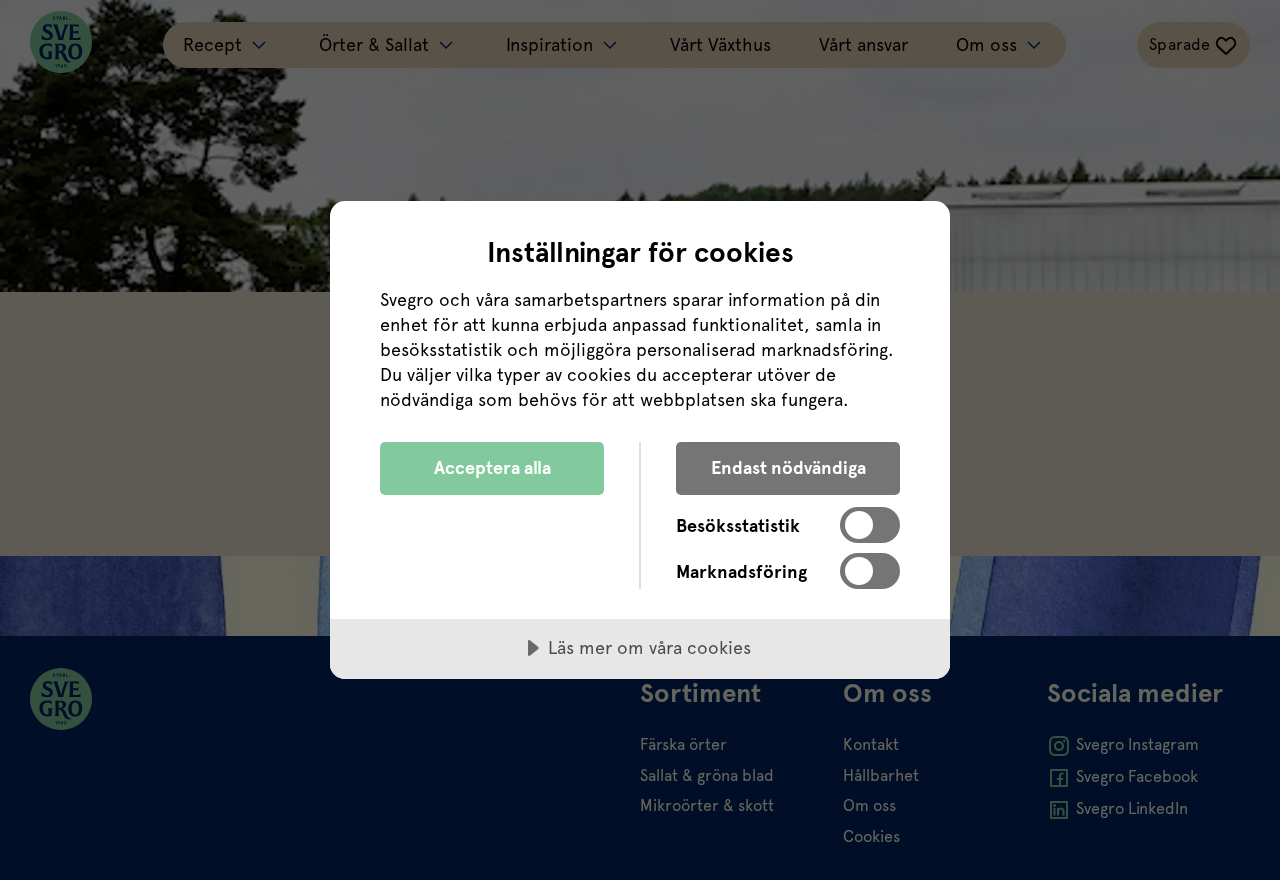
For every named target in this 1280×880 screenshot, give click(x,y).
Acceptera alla (492, 467)
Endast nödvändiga (788, 467)
